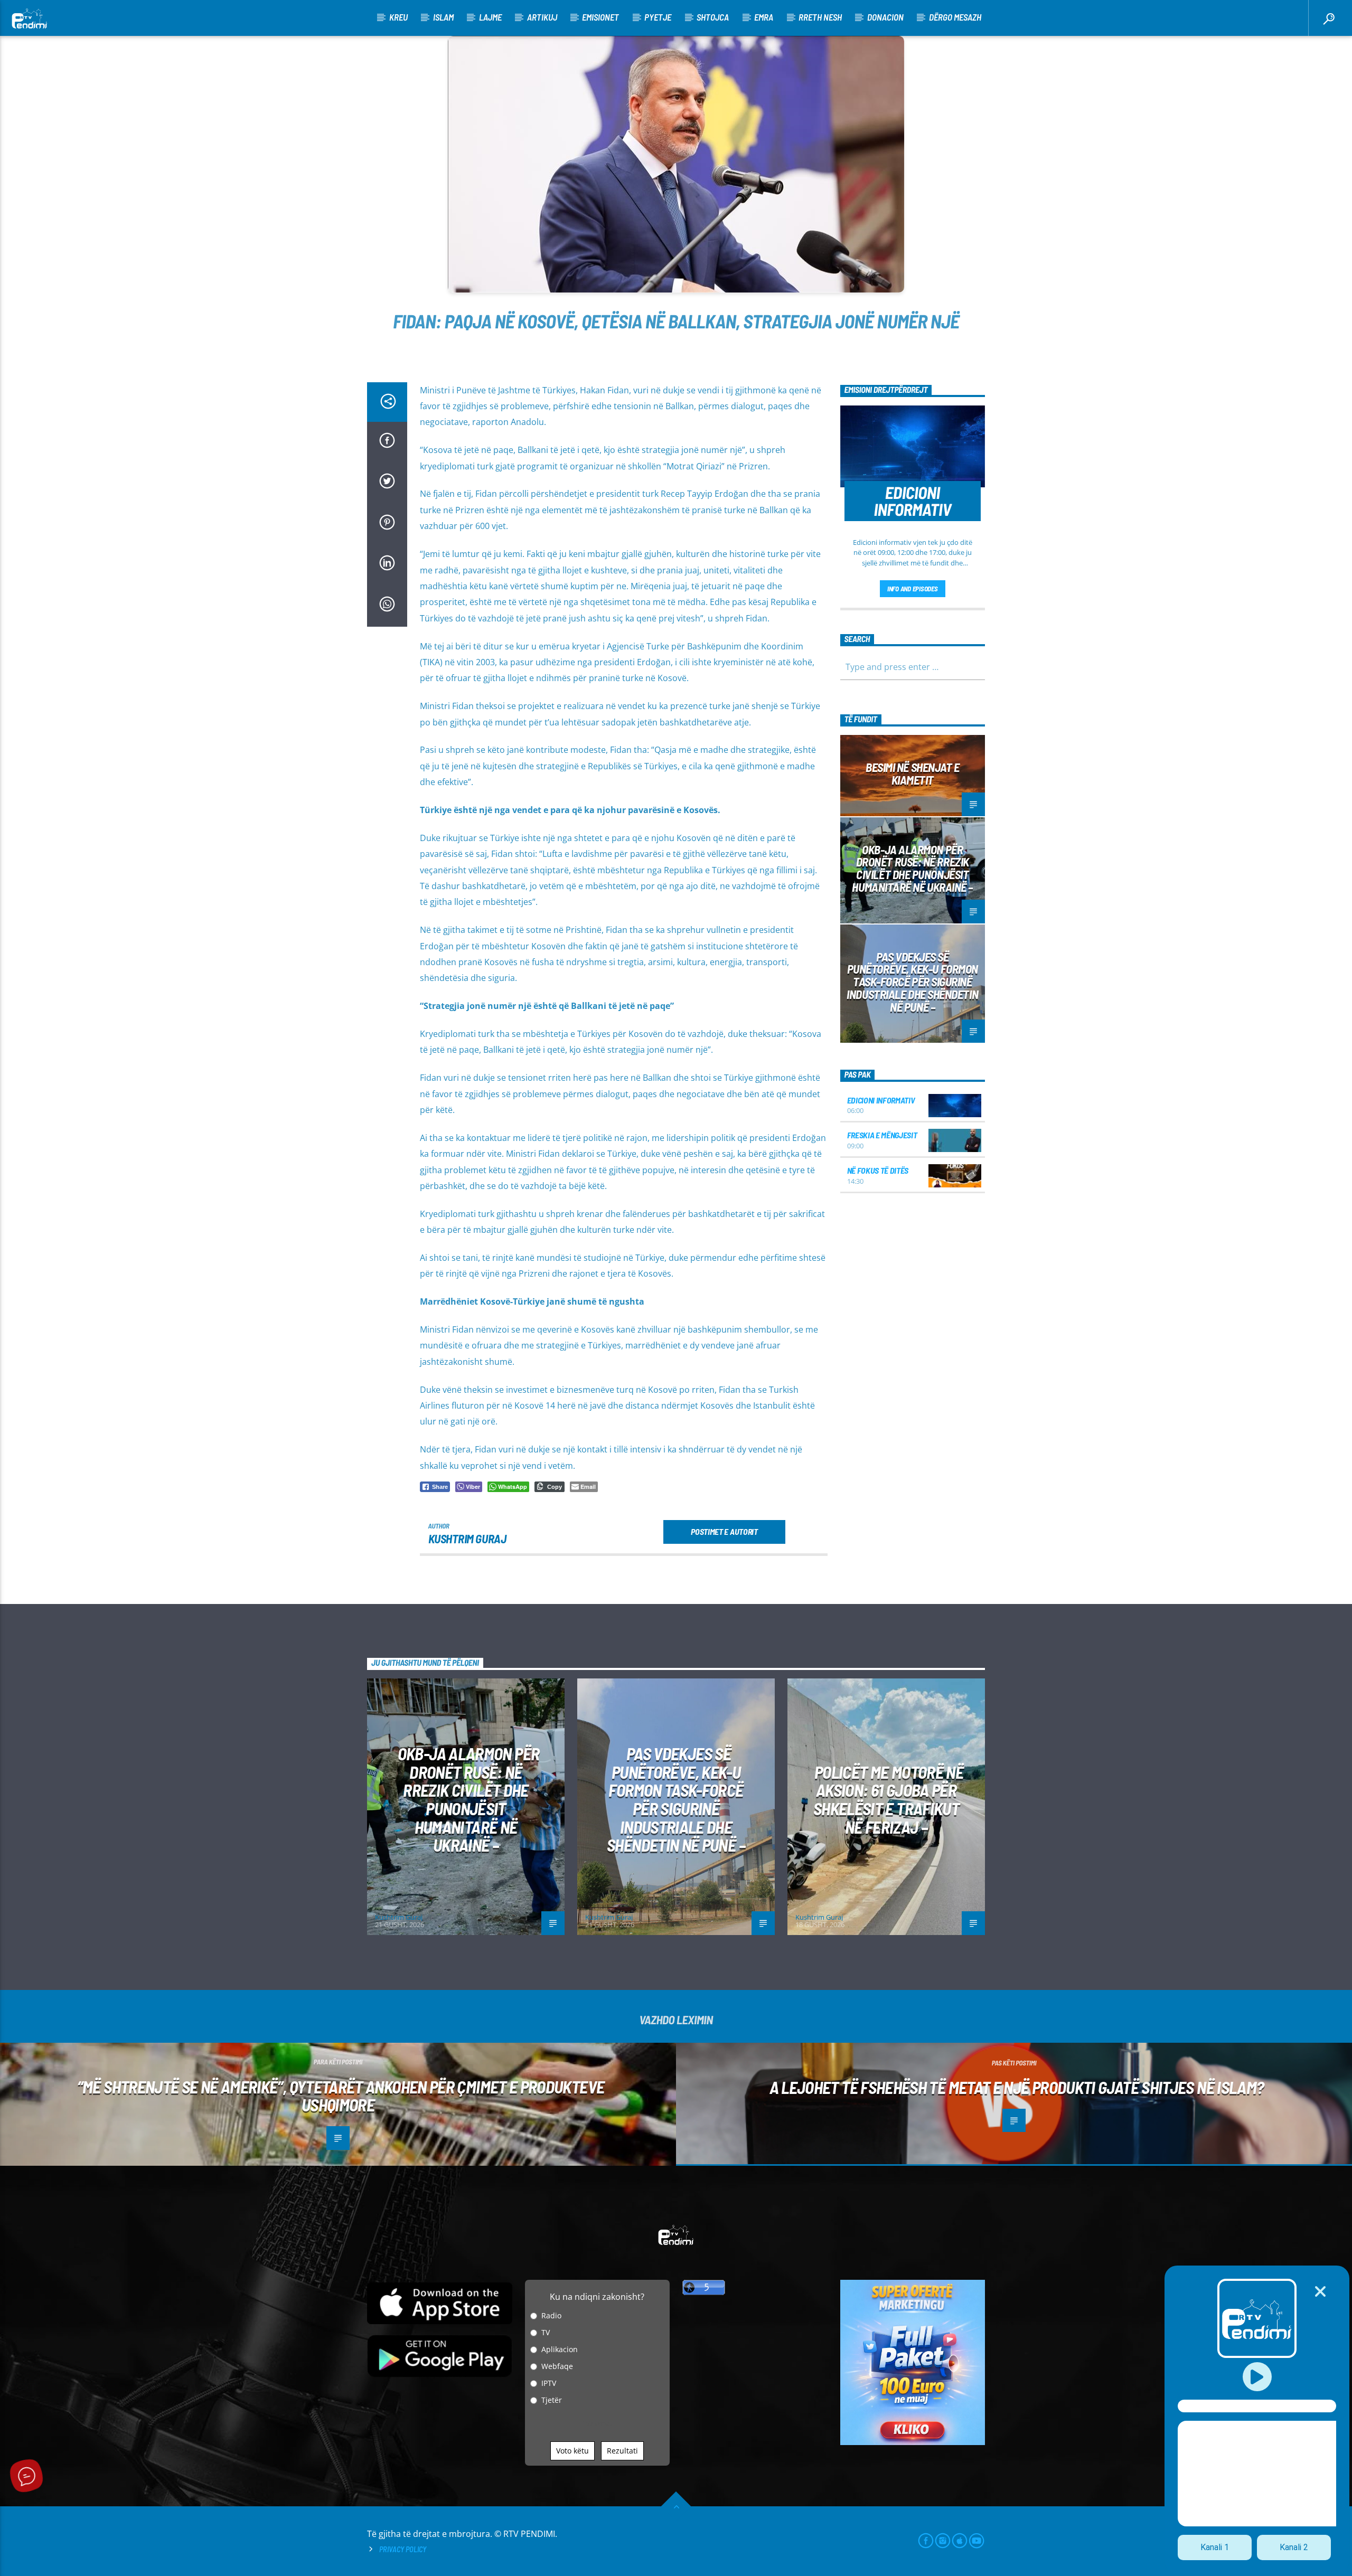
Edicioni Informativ (881, 1100)
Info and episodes (913, 589)
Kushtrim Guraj (467, 1539)
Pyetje (658, 17)
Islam (443, 17)
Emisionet (600, 17)
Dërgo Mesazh (955, 17)
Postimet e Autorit (724, 1531)
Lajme (490, 17)
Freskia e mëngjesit (882, 1135)
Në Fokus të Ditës (878, 1170)
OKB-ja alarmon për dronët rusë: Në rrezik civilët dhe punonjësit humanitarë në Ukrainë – (912, 868)
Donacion (885, 17)
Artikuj (542, 17)
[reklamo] (913, 2442)
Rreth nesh (820, 17)
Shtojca (713, 17)
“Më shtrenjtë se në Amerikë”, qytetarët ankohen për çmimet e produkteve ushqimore (341, 2096)
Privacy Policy (403, 2549)
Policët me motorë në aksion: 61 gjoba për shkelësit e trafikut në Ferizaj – (888, 1799)
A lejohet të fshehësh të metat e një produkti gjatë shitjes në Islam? (1017, 2087)
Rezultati (622, 2451)
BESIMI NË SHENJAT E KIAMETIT (912, 773)
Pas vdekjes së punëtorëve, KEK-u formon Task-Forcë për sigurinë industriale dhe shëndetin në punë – (912, 982)
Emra (764, 17)
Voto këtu (572, 2451)
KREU (398, 17)
